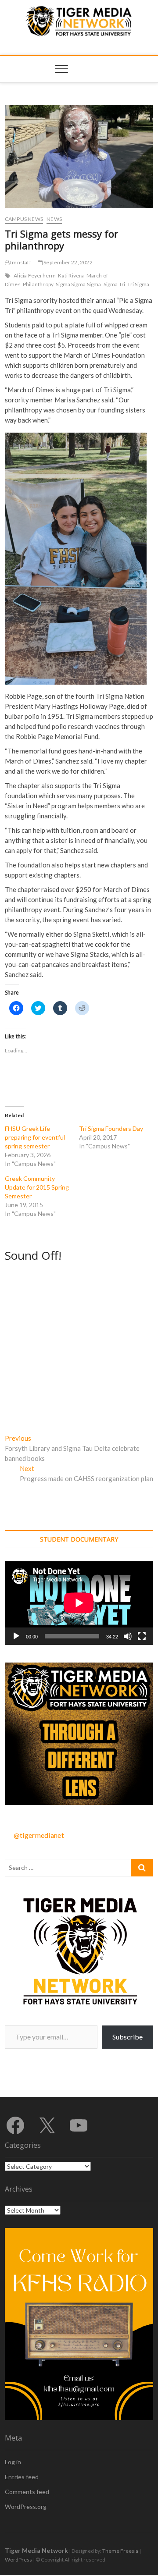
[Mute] (128, 1636)
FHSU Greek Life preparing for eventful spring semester (35, 1137)
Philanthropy (38, 284)
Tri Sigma (138, 284)
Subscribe (127, 2037)
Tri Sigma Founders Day (111, 1128)
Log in (13, 2462)
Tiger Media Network (36, 2550)
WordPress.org (26, 2507)
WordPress (18, 2560)
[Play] (16, 1636)
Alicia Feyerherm (35, 275)
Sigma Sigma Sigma (78, 284)
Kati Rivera (71, 275)
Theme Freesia (120, 2551)
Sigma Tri (115, 284)
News (54, 219)
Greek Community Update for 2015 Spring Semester (37, 1187)
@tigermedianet (39, 1835)
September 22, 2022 (68, 262)
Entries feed (22, 2477)
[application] (79, 1603)
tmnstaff (20, 262)
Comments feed (27, 2492)
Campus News (24, 219)
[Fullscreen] (142, 1636)
